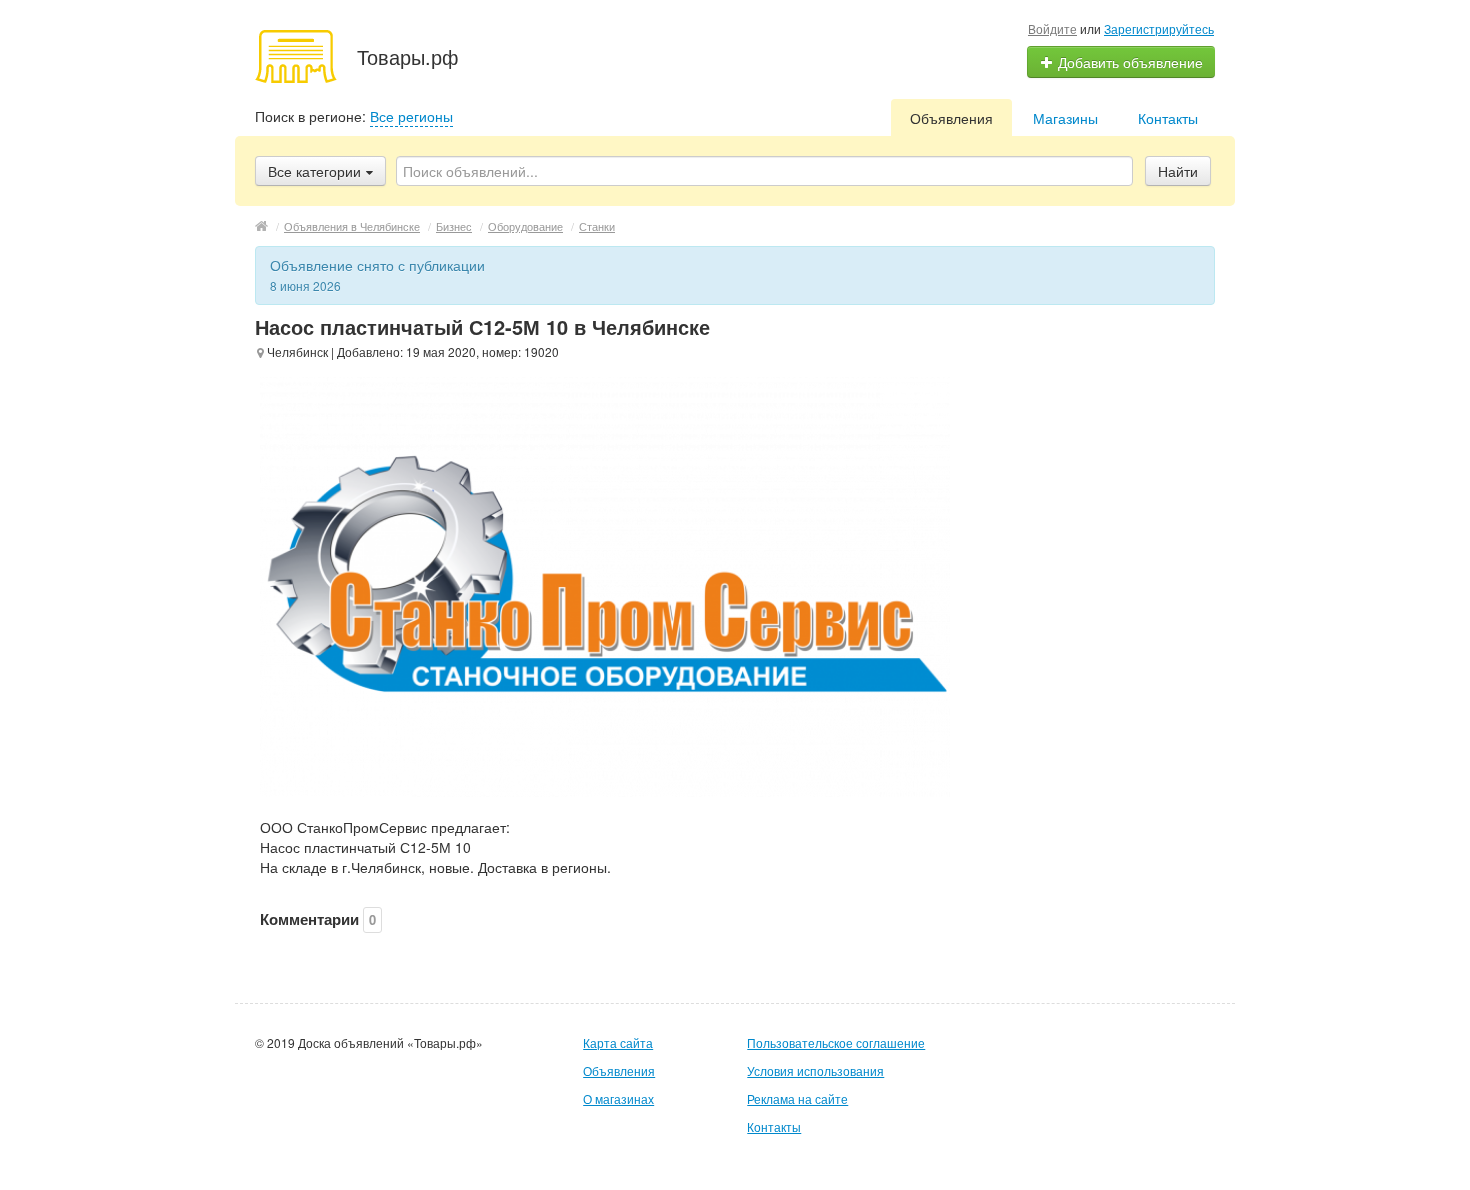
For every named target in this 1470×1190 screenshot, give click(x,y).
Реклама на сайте (797, 1098)
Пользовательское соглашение (836, 1042)
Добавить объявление (1128, 62)
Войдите (1052, 28)
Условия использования (815, 1070)
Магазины (1065, 118)
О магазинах (618, 1098)
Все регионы (411, 116)
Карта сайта (618, 1042)
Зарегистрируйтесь (1159, 28)
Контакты (1168, 118)
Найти (1178, 171)
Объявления (951, 118)
